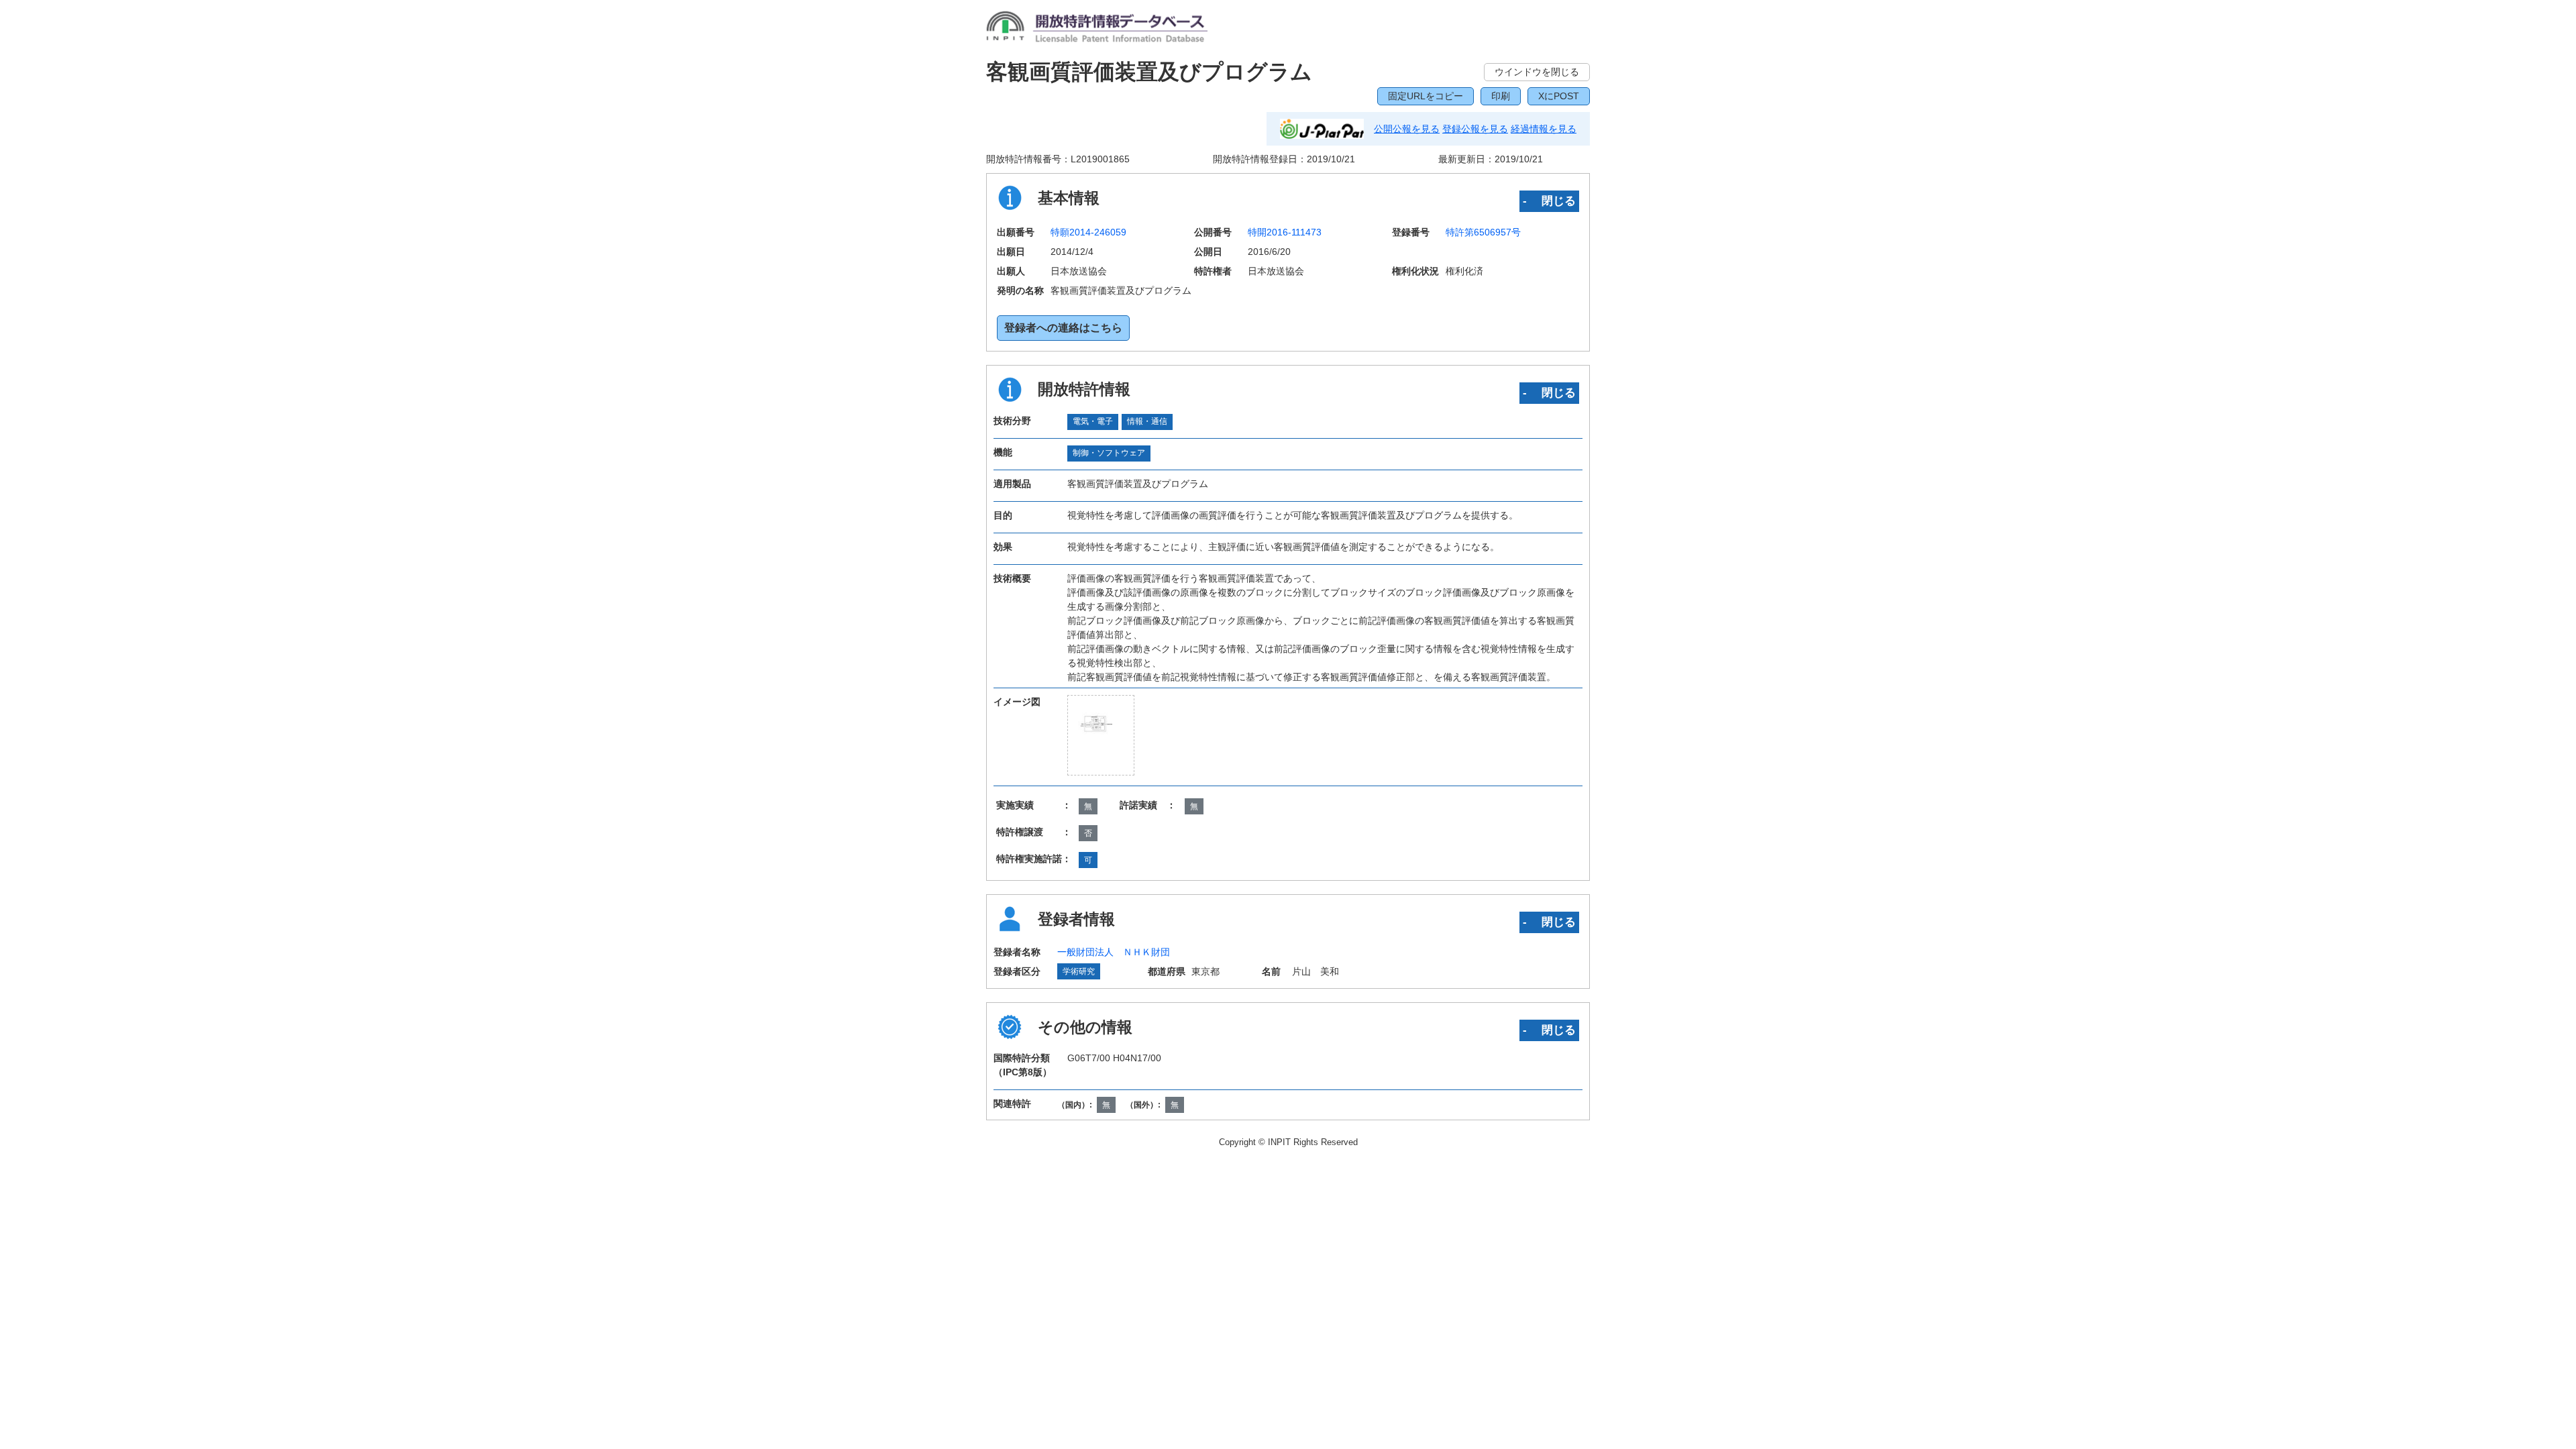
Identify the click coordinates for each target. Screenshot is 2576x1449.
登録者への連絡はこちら (1063, 328)
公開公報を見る (1407, 129)
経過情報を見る (1544, 129)
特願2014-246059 (1088, 232)
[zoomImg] (1101, 735)
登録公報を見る (1475, 129)
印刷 (1501, 96)
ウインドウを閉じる (1537, 72)
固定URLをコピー (1426, 96)
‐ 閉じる (1549, 201)
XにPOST (1559, 96)
